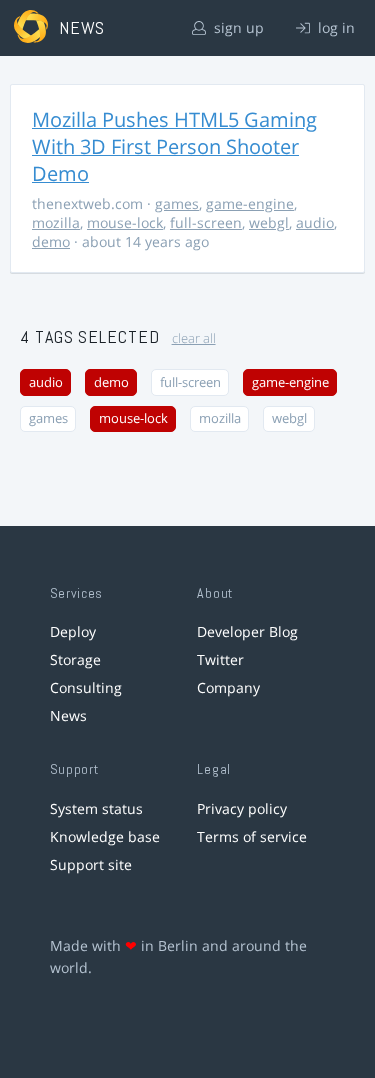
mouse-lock (125, 222)
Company (228, 687)
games (177, 203)
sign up (237, 27)
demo (51, 241)
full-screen (206, 222)
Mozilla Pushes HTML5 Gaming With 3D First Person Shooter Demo (174, 146)
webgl (269, 222)
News (68, 715)
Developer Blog (247, 631)
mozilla (56, 222)
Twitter (220, 659)
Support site (91, 864)
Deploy (73, 631)
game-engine (250, 203)
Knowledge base (105, 836)
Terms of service (252, 836)
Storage (75, 659)
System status (96, 808)
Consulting (86, 687)
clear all (194, 338)
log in (334, 27)
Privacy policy (242, 808)
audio (315, 222)
